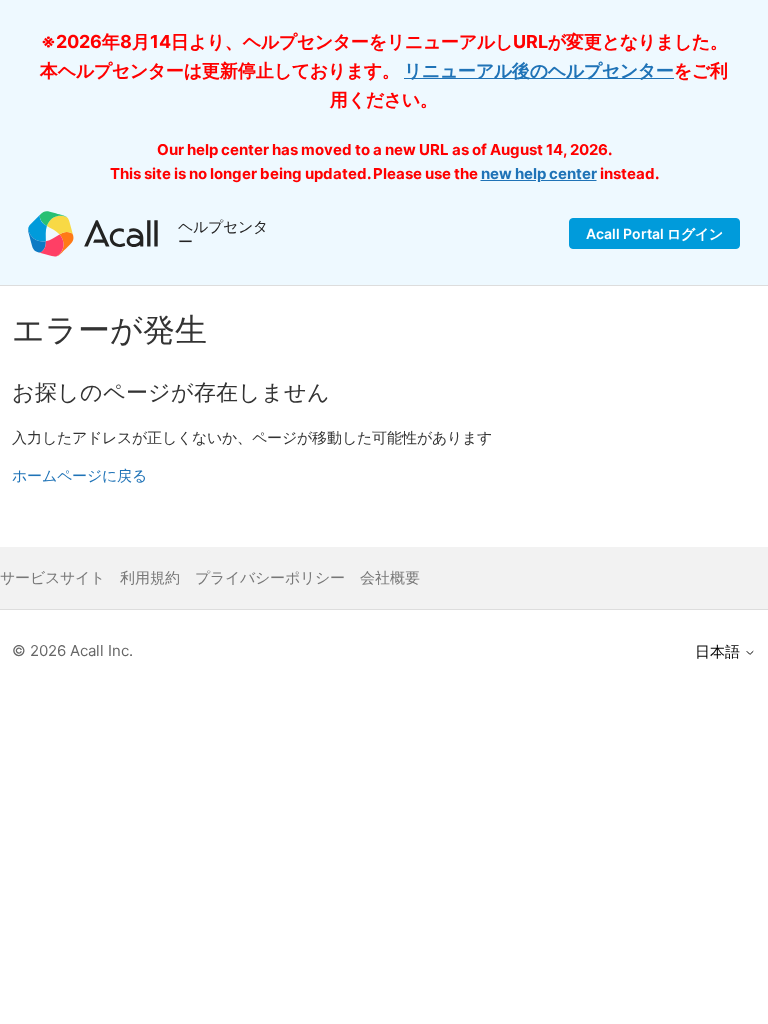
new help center (539, 173)
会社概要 (390, 577)
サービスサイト (52, 577)
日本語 (719, 651)
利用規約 (150, 577)
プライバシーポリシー (270, 577)
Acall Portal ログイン (654, 233)
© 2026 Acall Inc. (72, 650)
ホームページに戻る (79, 475)
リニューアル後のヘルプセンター (539, 70)
